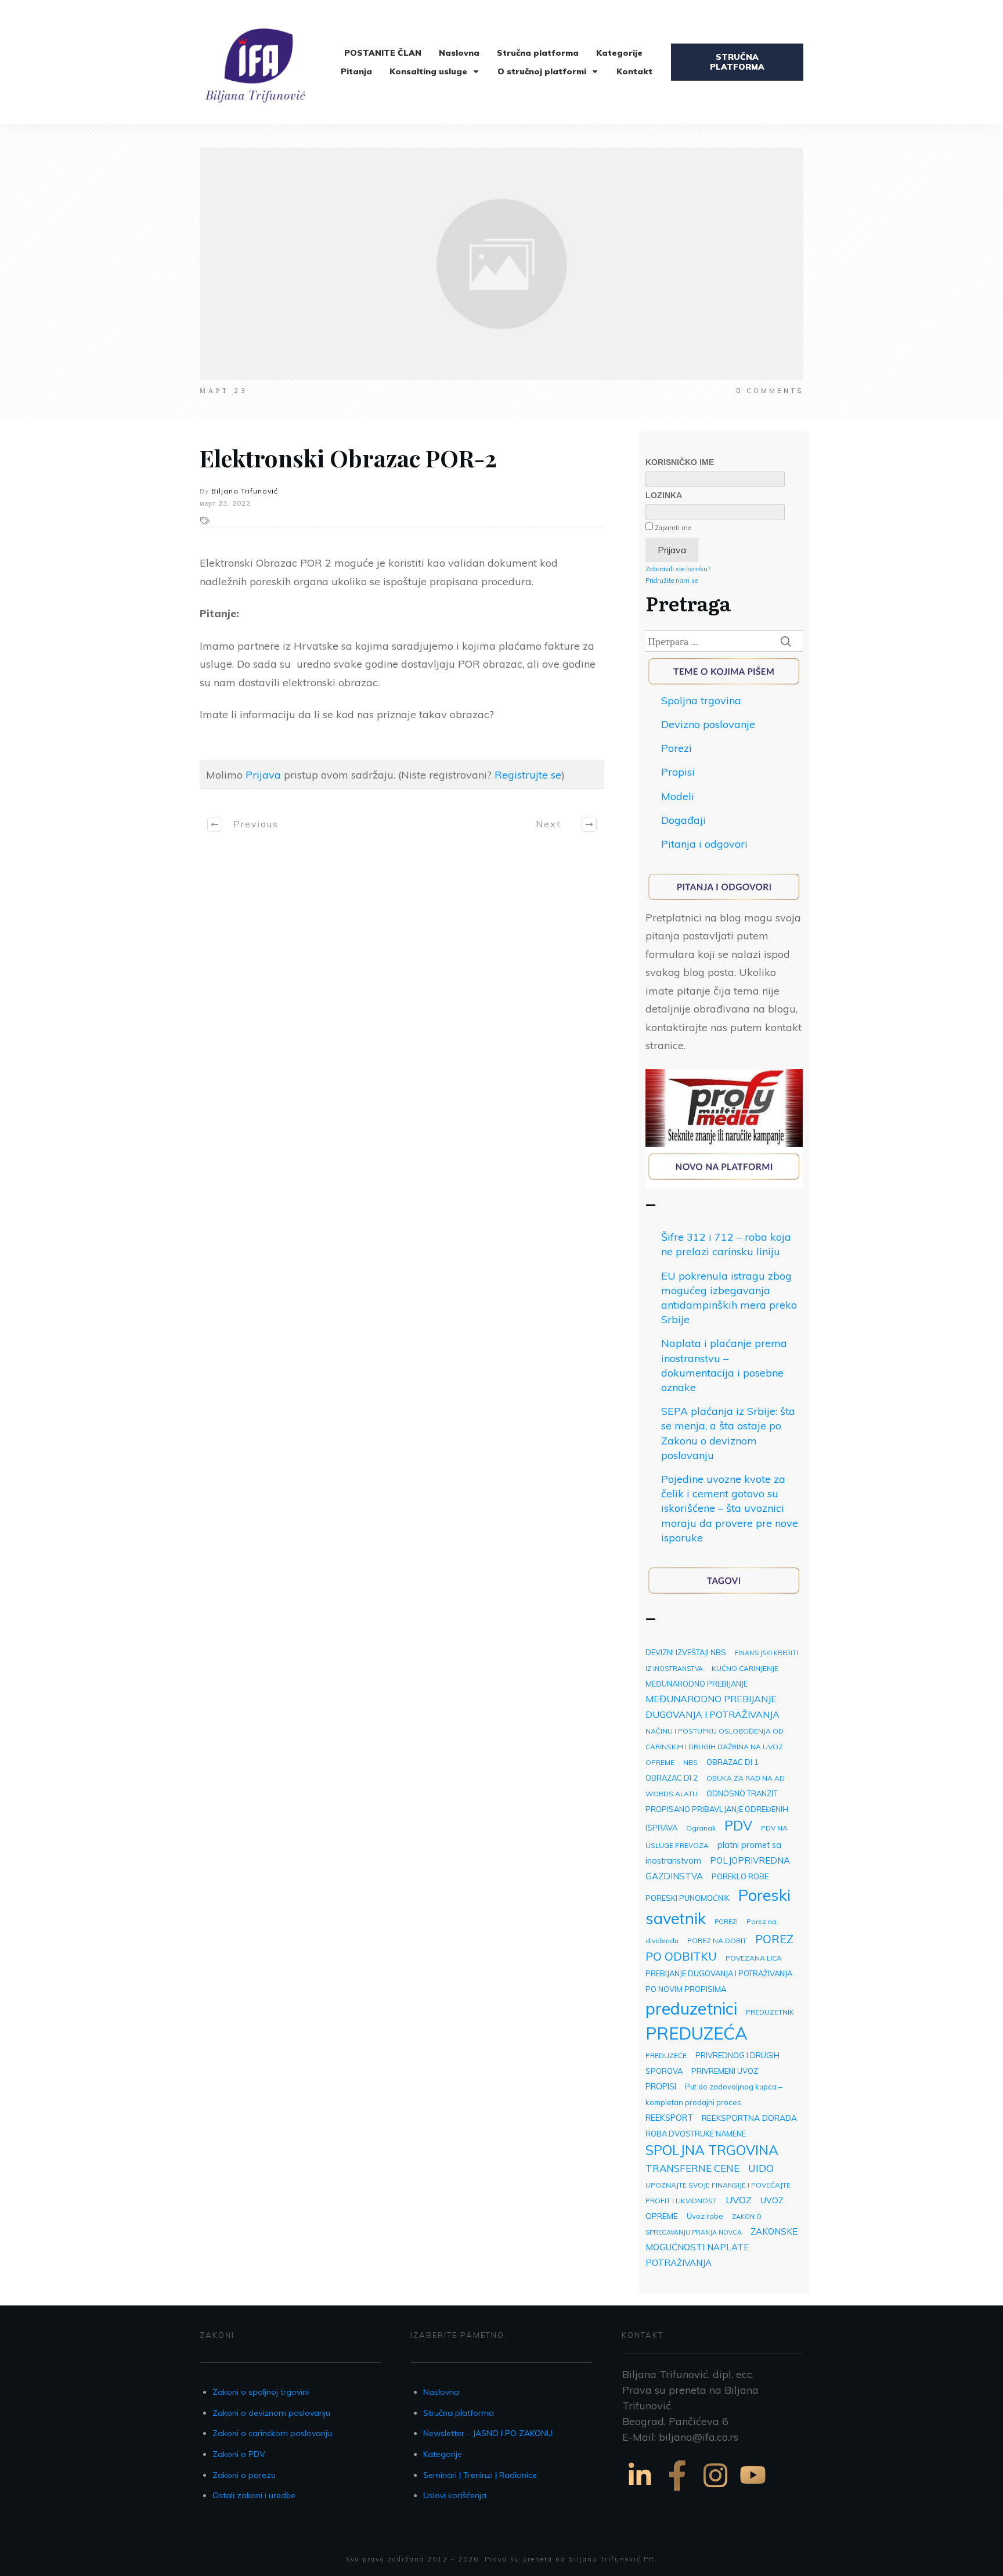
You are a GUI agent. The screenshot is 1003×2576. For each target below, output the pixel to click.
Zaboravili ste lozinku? (678, 569)
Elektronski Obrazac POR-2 (348, 458)
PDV (738, 1826)
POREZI (726, 1922)
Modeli (678, 796)
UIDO (761, 2168)
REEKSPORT (669, 2118)
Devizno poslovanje (708, 724)
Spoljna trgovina (701, 700)
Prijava (263, 775)
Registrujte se (528, 775)
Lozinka (664, 495)
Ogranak (701, 1828)
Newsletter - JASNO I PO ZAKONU (488, 2433)
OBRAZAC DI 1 (733, 1762)
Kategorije (443, 2454)
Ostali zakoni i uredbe (254, 2495)
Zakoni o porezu (244, 2475)
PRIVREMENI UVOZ (725, 2071)
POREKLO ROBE (740, 1876)
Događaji (683, 820)
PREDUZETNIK (770, 2012)
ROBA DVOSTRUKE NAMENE (696, 2134)
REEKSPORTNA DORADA (749, 2118)
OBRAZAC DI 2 (672, 1778)
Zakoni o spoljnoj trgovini (261, 2392)
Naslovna (441, 2392)
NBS (690, 1762)
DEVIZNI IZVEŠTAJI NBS (686, 1652)
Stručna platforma (459, 2413)
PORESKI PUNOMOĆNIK (688, 1898)
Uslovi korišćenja (455, 2495)
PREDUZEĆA (697, 2033)
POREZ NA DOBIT (717, 1941)
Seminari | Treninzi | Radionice (480, 2475)
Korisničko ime (680, 462)
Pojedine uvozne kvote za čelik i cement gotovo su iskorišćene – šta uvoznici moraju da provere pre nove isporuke (730, 1508)
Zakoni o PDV (239, 2454)
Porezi (677, 748)
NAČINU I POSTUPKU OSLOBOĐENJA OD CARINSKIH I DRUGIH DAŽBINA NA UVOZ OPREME (715, 1747)
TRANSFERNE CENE (692, 2168)
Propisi (678, 772)
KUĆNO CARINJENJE (745, 1668)
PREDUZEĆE (666, 2056)
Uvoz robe (705, 2216)
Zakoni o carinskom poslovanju (272, 2433)
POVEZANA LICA (754, 1958)
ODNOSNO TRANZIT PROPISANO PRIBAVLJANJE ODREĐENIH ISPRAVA (717, 1811)
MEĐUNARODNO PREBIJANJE (697, 1684)
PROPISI (661, 2086)
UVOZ (739, 2200)
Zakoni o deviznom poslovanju (271, 2413)
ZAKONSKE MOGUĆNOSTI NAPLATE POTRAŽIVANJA (721, 2247)
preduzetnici (691, 2008)
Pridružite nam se (672, 581)
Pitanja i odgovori (704, 844)
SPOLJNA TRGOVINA (712, 2150)
